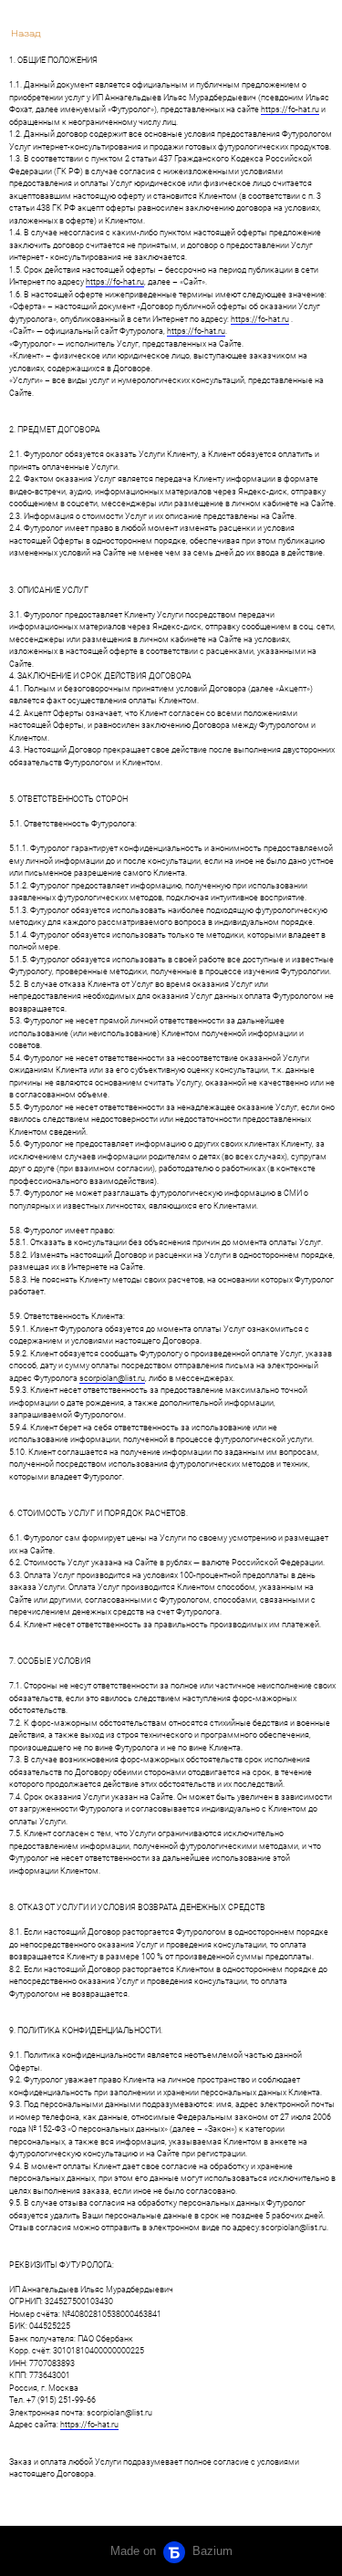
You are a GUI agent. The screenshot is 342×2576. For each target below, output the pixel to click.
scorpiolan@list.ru (112, 1378)
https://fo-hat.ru (290, 109)
